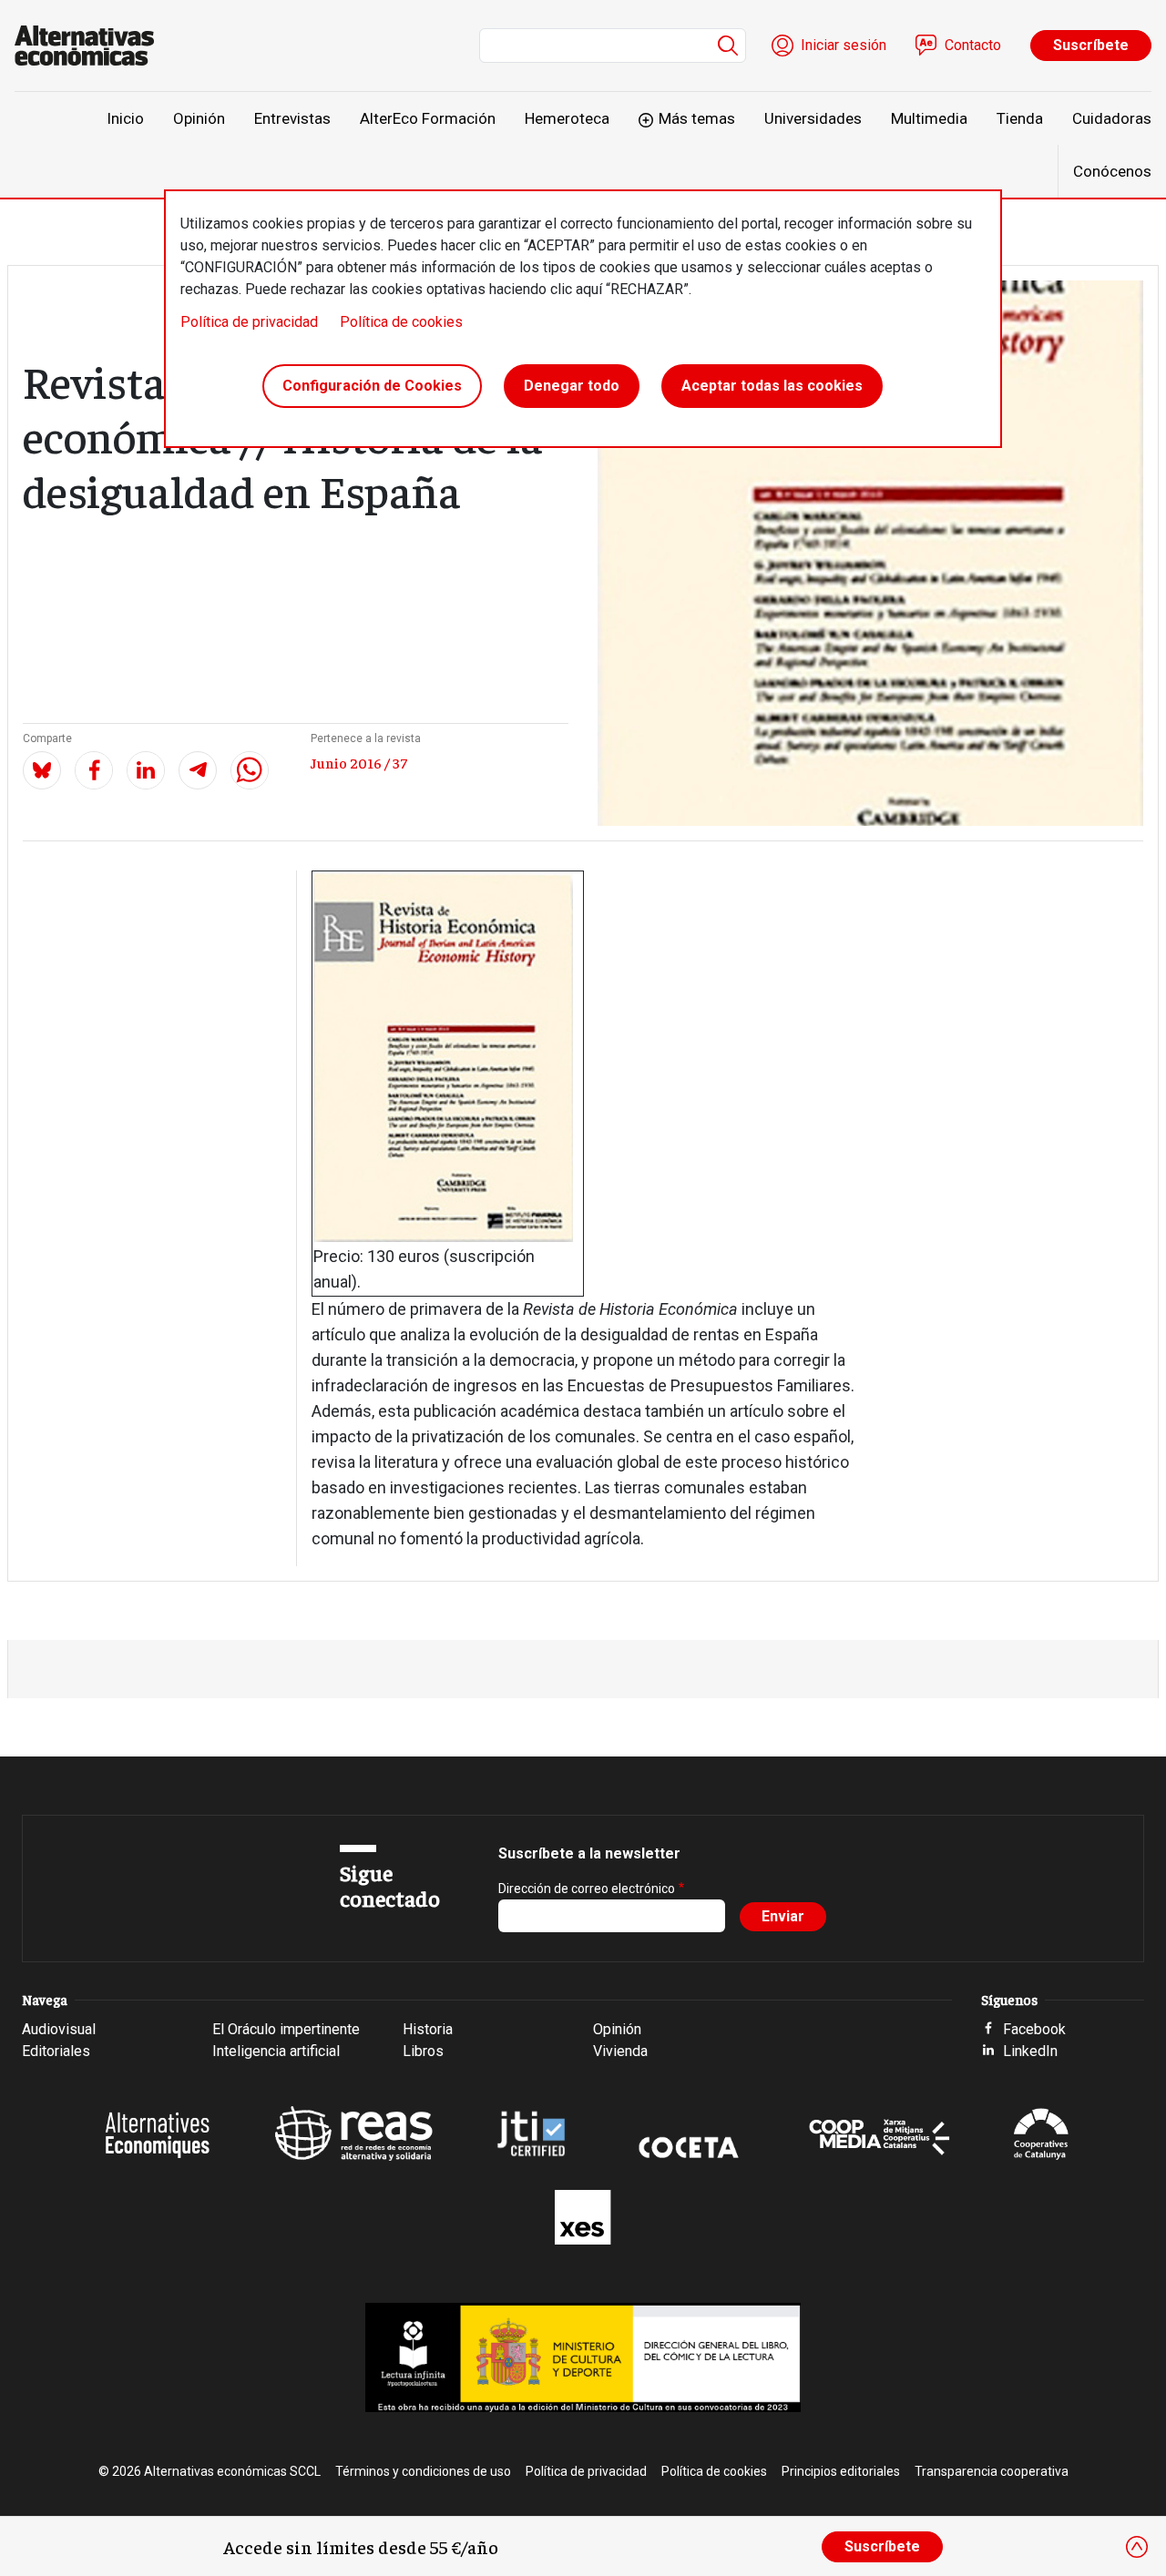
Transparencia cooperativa (992, 2471)
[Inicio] (92, 46)
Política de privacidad (249, 322)
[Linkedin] (146, 770)
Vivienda (620, 2051)
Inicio (125, 118)
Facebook (1034, 2029)
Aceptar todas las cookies (772, 386)
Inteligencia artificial (276, 2051)
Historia (428, 2029)
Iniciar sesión (844, 45)
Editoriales (56, 2051)
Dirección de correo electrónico (587, 1889)
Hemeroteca (567, 118)
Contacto (973, 45)
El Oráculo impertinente (286, 2029)
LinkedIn (1030, 2051)
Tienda (1020, 118)
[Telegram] (198, 770)
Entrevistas (292, 118)
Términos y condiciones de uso (423, 2471)
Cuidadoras (1112, 118)
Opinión (199, 118)
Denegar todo (572, 386)
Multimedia (929, 118)
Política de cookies (401, 322)
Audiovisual (59, 2029)
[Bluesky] (42, 770)
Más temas (697, 118)
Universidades (813, 118)
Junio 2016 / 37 (359, 762)
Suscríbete (1091, 45)
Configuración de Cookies (372, 386)
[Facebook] (94, 770)
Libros (423, 2051)
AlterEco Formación (428, 118)
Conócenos (1112, 171)
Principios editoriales (841, 2471)
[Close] (1137, 2547)
